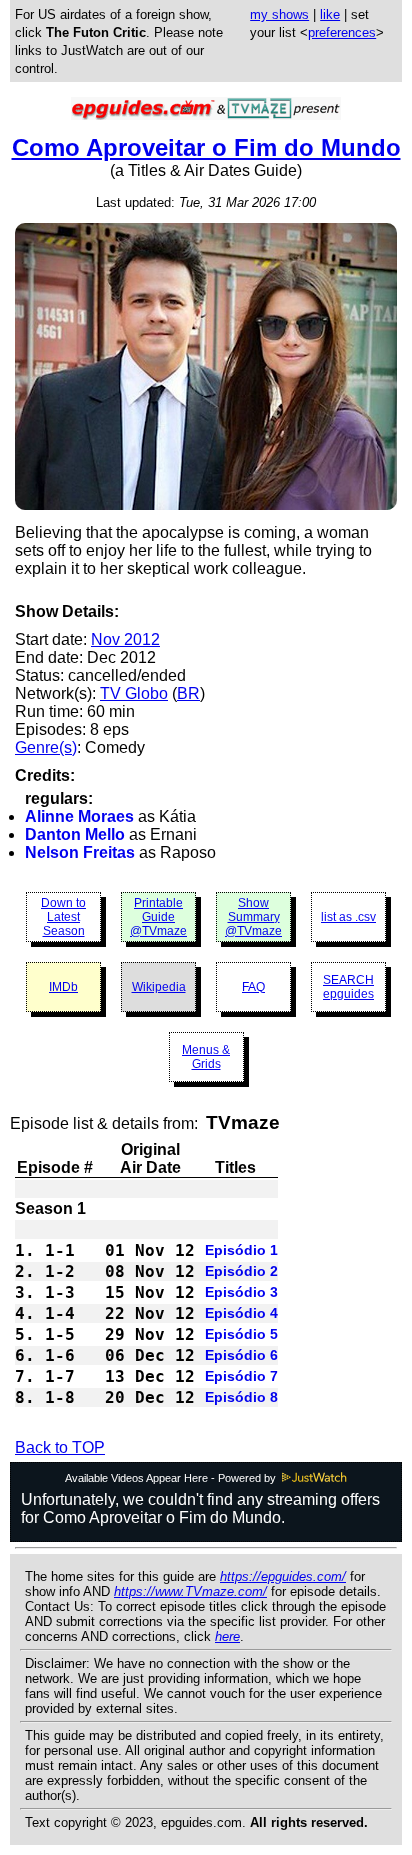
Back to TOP (60, 1447)
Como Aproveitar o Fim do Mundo (206, 147)
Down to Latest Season (63, 917)
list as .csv (348, 917)
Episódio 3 (241, 1292)
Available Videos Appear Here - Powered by (172, 1478)
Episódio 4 (241, 1313)
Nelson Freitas (80, 852)
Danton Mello (75, 834)
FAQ (253, 987)
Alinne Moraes (79, 816)
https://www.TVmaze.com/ (190, 1591)
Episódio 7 (241, 1376)
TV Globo (134, 693)
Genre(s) (46, 747)
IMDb (63, 987)
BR (188, 693)
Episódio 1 (241, 1250)
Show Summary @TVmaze (253, 917)
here (227, 1636)
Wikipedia (159, 987)
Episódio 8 (241, 1397)
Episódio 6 (241, 1355)
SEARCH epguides (348, 987)
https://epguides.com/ (283, 1576)
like (330, 14)
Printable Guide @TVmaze (158, 917)
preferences (342, 32)
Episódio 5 (241, 1334)
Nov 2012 (125, 639)
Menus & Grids (206, 1057)
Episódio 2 (241, 1271)
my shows (279, 14)
